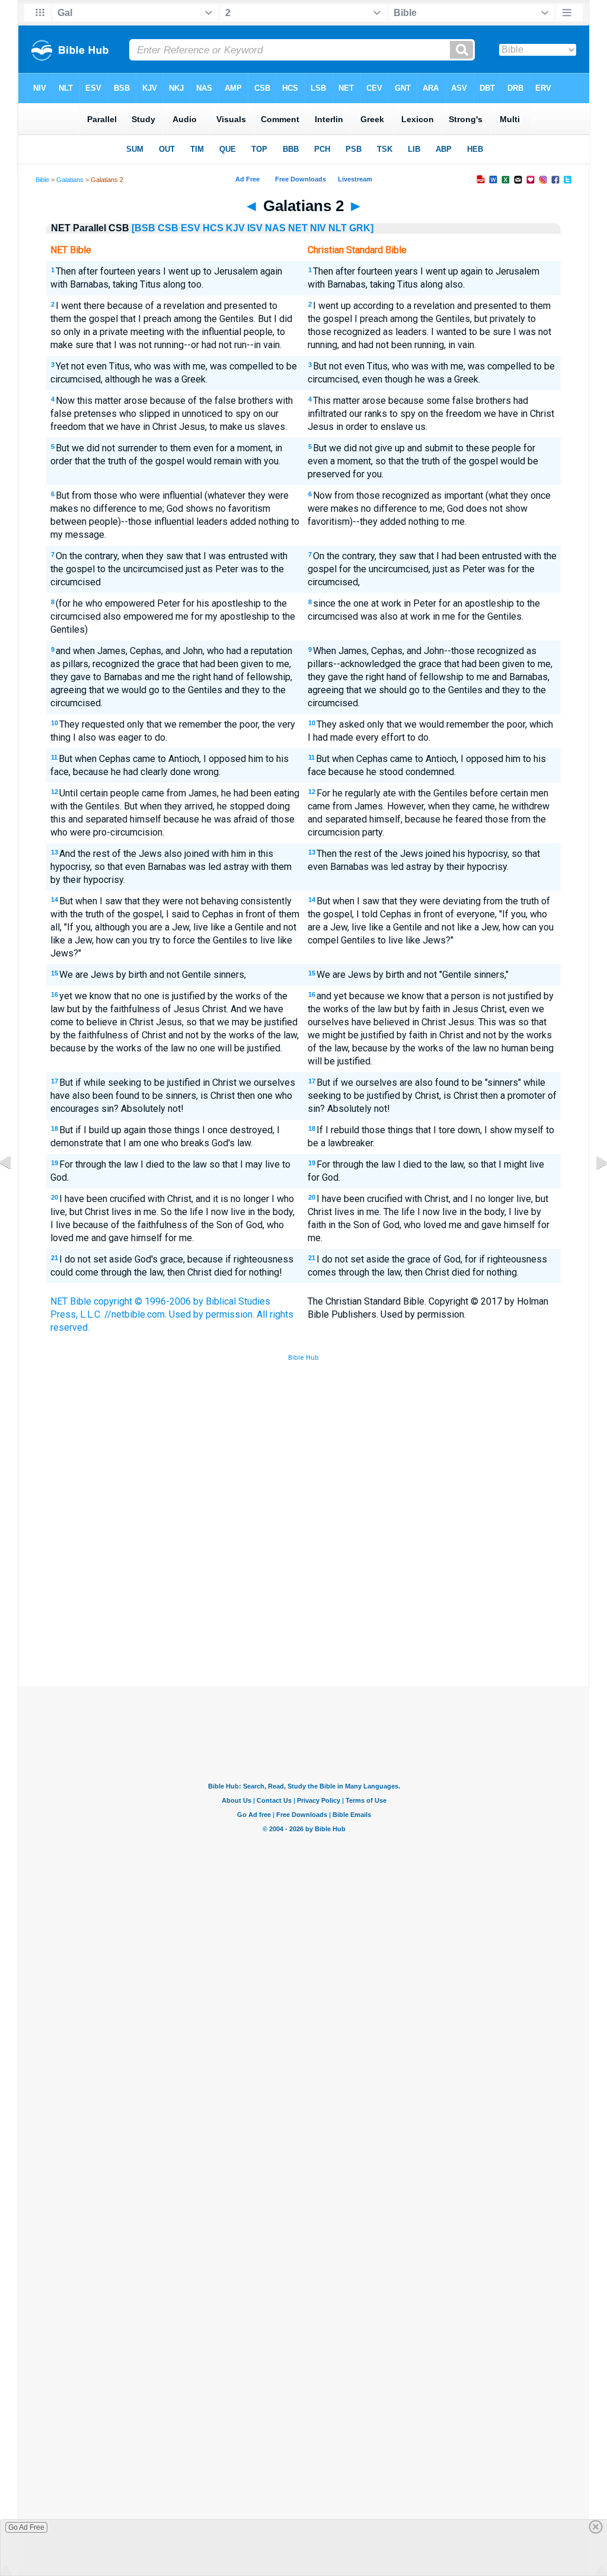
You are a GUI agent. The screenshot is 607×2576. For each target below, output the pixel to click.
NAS (275, 228)
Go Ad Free (26, 2527)
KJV (235, 228)
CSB (168, 228)
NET (298, 228)
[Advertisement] (303, 1599)
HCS (213, 228)
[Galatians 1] (15, 1189)
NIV (318, 228)
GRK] (361, 228)
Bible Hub (303, 1358)
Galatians (70, 180)
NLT (338, 228)
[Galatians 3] (592, 1189)
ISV (255, 228)
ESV (191, 228)
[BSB (143, 228)
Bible (42, 180)
